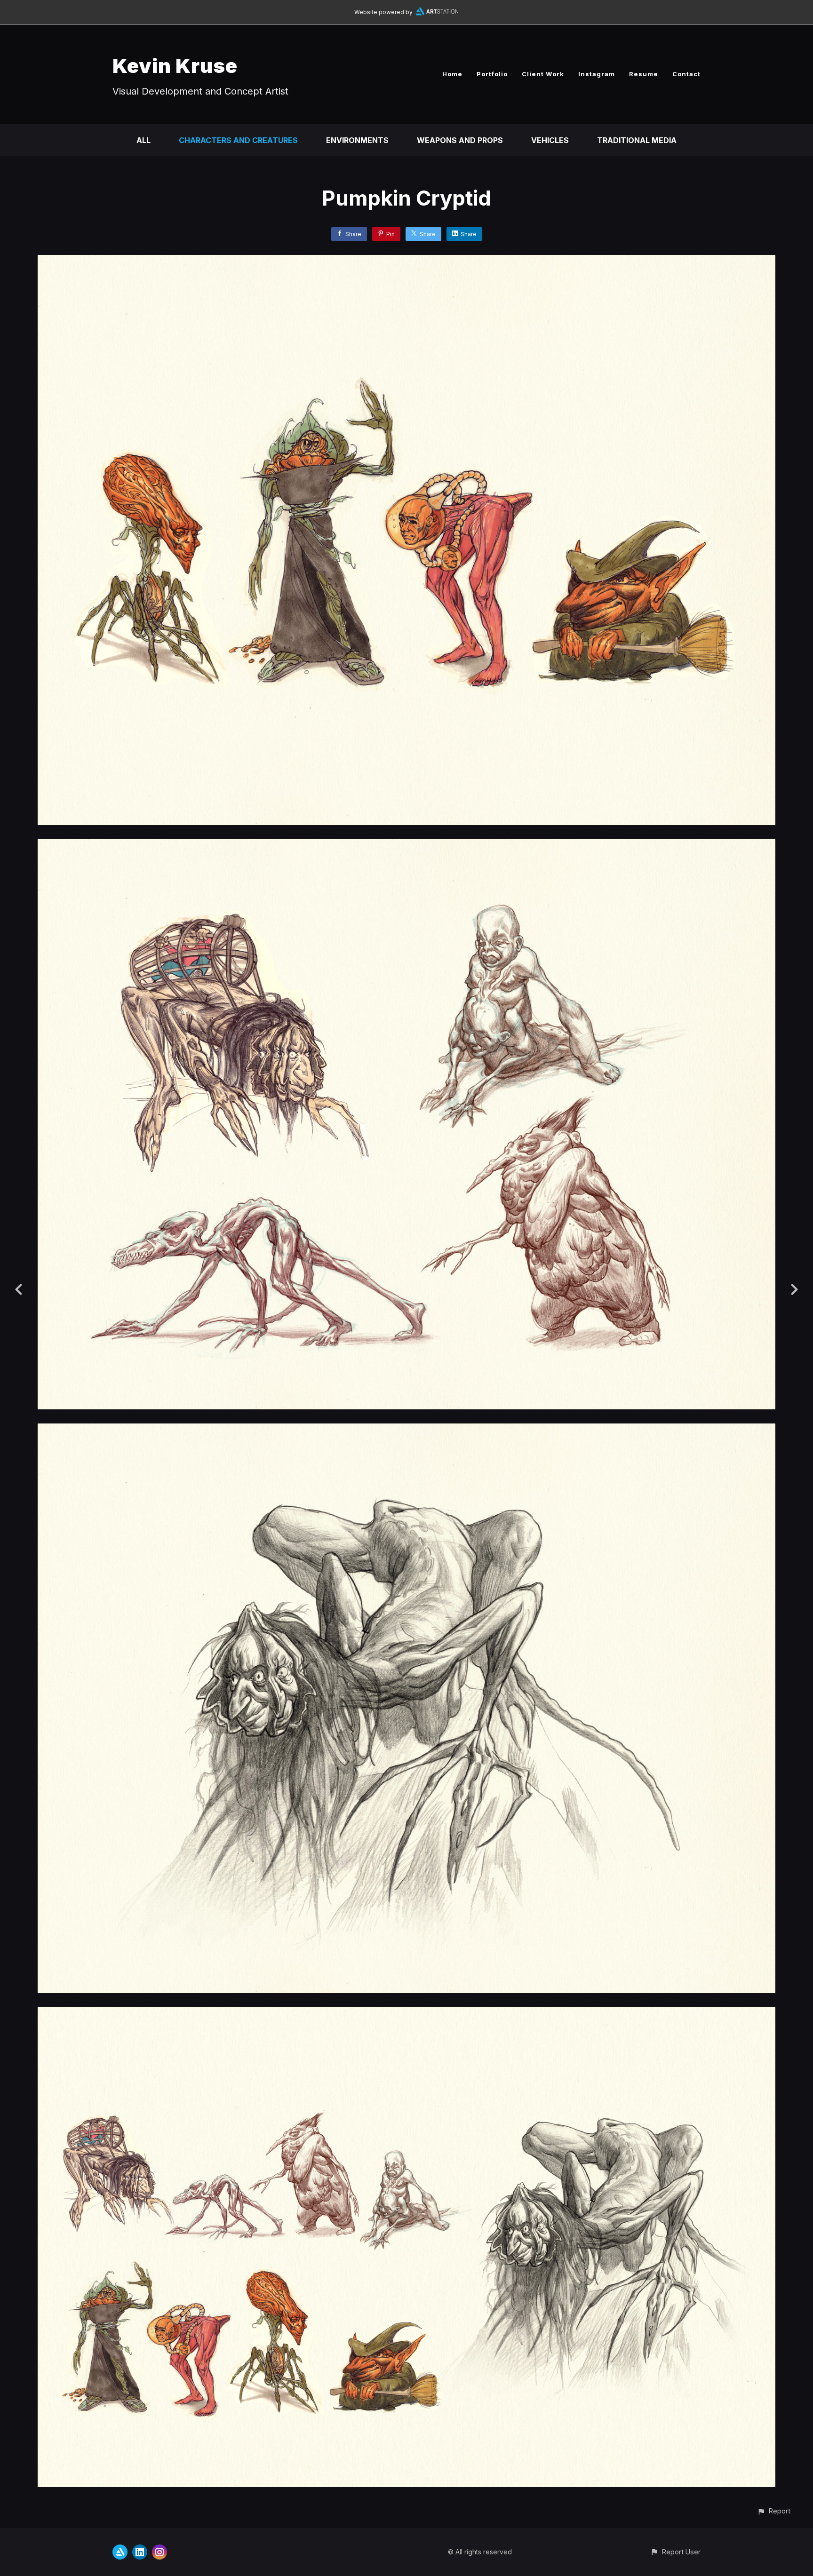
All (143, 140)
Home (452, 74)
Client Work (543, 74)
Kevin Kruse (175, 66)
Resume (644, 74)
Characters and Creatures (238, 140)
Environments (357, 140)
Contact (686, 74)
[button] (774, 2511)
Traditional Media (637, 140)
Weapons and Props (460, 140)
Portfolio (492, 74)
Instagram (597, 74)
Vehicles (550, 140)
